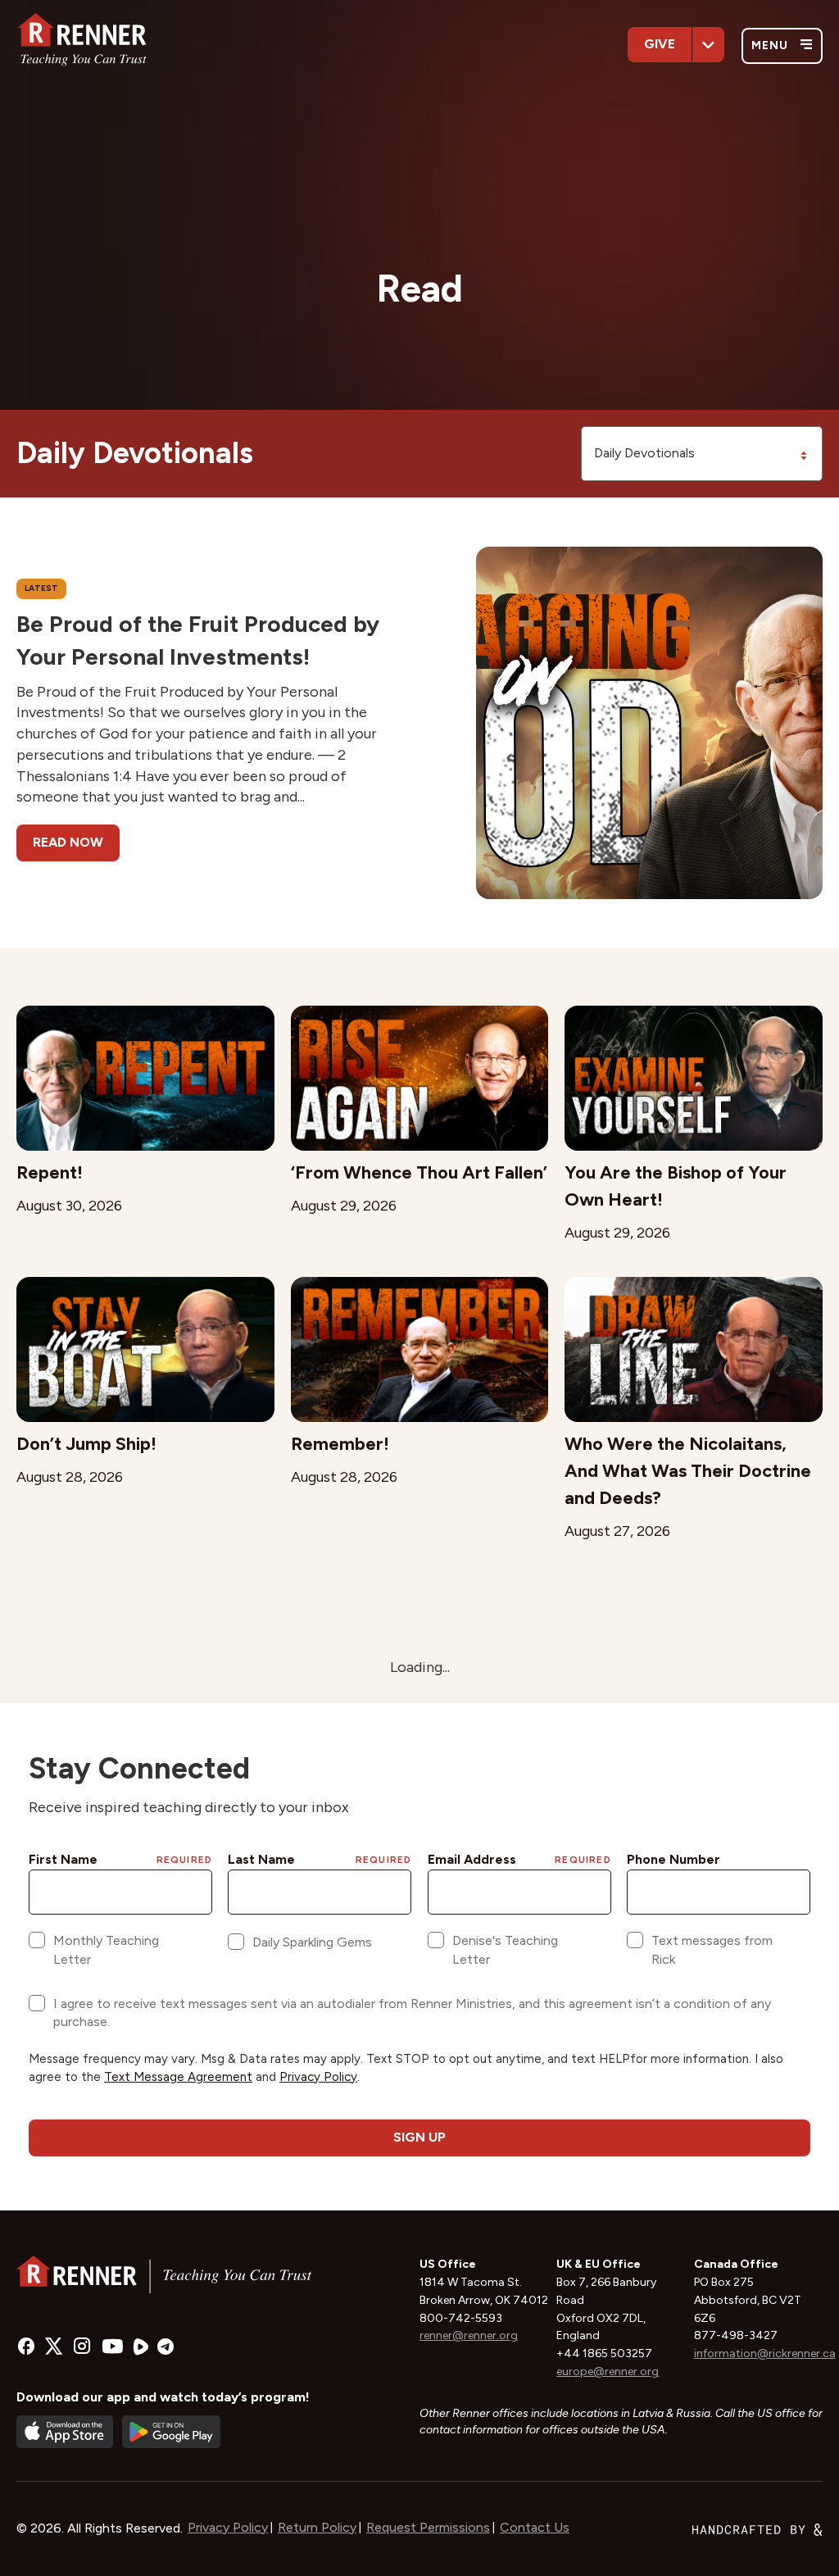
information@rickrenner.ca (765, 2353)
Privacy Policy (228, 2527)
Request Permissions (428, 2527)
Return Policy (317, 2527)
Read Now (68, 842)
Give (660, 44)
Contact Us (535, 2527)
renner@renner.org (469, 2335)
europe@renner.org (608, 2372)
